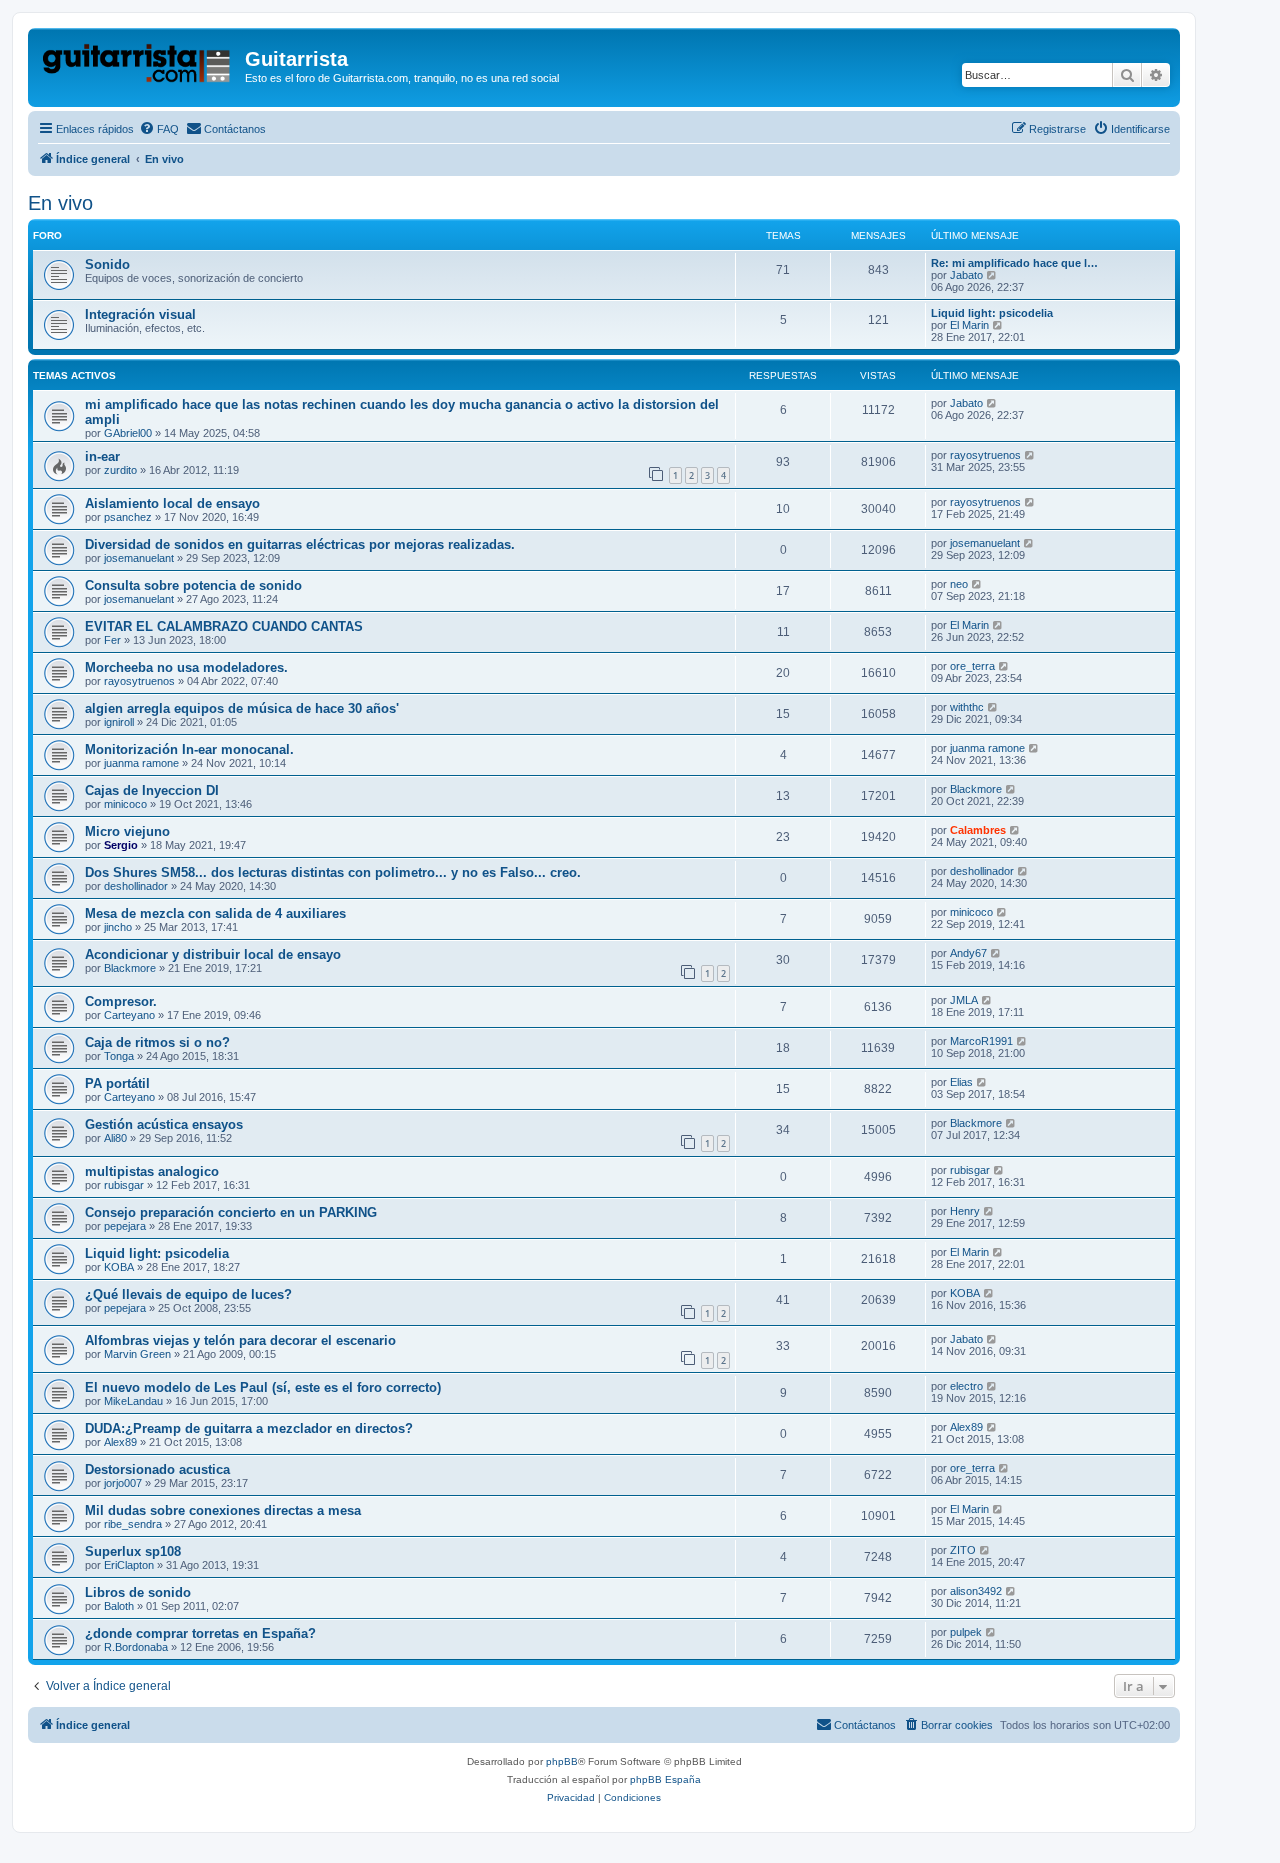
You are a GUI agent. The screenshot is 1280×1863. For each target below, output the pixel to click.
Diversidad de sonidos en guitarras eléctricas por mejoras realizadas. (300, 544)
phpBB (562, 1761)
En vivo (60, 203)
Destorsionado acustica (157, 1469)
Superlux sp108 (133, 1551)
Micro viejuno (127, 831)
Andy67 (968, 953)
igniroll (119, 722)
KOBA (119, 1267)
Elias (961, 1082)
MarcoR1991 (981, 1041)
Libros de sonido (138, 1592)
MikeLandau (133, 1401)
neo (959, 584)
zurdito (120, 470)
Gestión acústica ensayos (164, 1124)
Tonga (119, 1056)
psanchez (128, 517)
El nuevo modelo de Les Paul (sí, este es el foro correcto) (263, 1387)
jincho (118, 927)
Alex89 (120, 1442)
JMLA (964, 1000)
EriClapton (129, 1565)
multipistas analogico (152, 1171)
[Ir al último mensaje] (992, 403)
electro (966, 1386)
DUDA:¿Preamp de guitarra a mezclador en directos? (249, 1428)
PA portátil (117, 1083)
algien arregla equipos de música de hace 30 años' (242, 708)
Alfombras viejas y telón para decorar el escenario (240, 1340)
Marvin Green (137, 1354)
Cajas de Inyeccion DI (152, 790)
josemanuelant (139, 558)
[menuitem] (159, 129)
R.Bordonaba (136, 1647)
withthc (967, 707)
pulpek (966, 1632)
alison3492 (976, 1591)
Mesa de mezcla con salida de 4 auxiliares (215, 913)
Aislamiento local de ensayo (172, 503)
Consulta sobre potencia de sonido (193, 585)
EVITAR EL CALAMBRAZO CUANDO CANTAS (224, 626)
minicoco (125, 804)
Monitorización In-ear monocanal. (189, 749)
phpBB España (665, 1779)
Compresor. (121, 1001)
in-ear (102, 456)
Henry (965, 1211)
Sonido (107, 264)
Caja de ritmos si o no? (157, 1042)
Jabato (966, 275)
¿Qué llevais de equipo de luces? (188, 1294)
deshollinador (136, 886)
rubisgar (124, 1185)
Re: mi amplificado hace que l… (1014, 263)
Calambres (978, 830)
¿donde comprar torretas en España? (200, 1633)
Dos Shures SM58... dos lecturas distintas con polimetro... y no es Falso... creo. (333, 872)
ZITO (963, 1550)
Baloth (119, 1606)
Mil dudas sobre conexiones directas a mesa (223, 1510)
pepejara (125, 1226)
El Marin (969, 325)
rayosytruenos (985, 455)
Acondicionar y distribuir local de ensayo (213, 954)
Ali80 (115, 1138)
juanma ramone (141, 763)
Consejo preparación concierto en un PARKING (231, 1212)
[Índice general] (139, 65)
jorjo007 (123, 1483)
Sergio (121, 845)
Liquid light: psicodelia (992, 313)
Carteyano (129, 1015)
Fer (112, 640)
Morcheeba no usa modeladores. (186, 667)
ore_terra (972, 666)
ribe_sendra (133, 1524)
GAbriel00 (128, 433)
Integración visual (140, 314)
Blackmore (976, 789)
